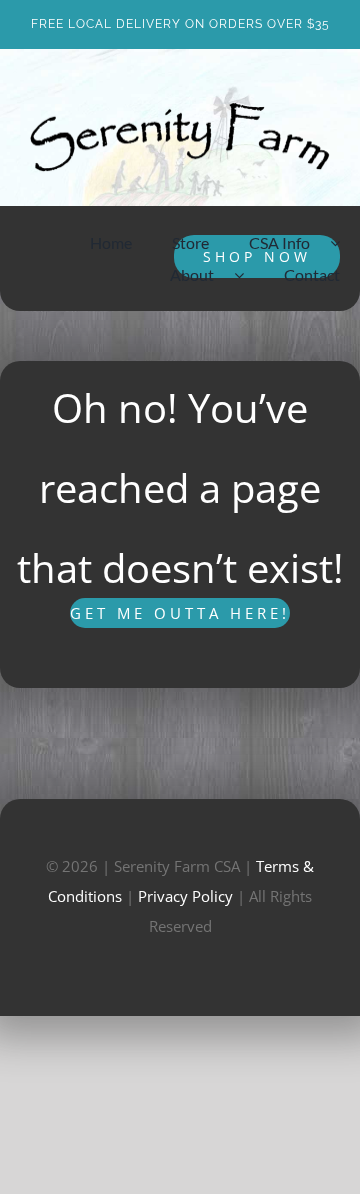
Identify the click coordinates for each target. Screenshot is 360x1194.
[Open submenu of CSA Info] (345, 243)
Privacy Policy (185, 896)
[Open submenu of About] (249, 275)
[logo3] (180, 110)
